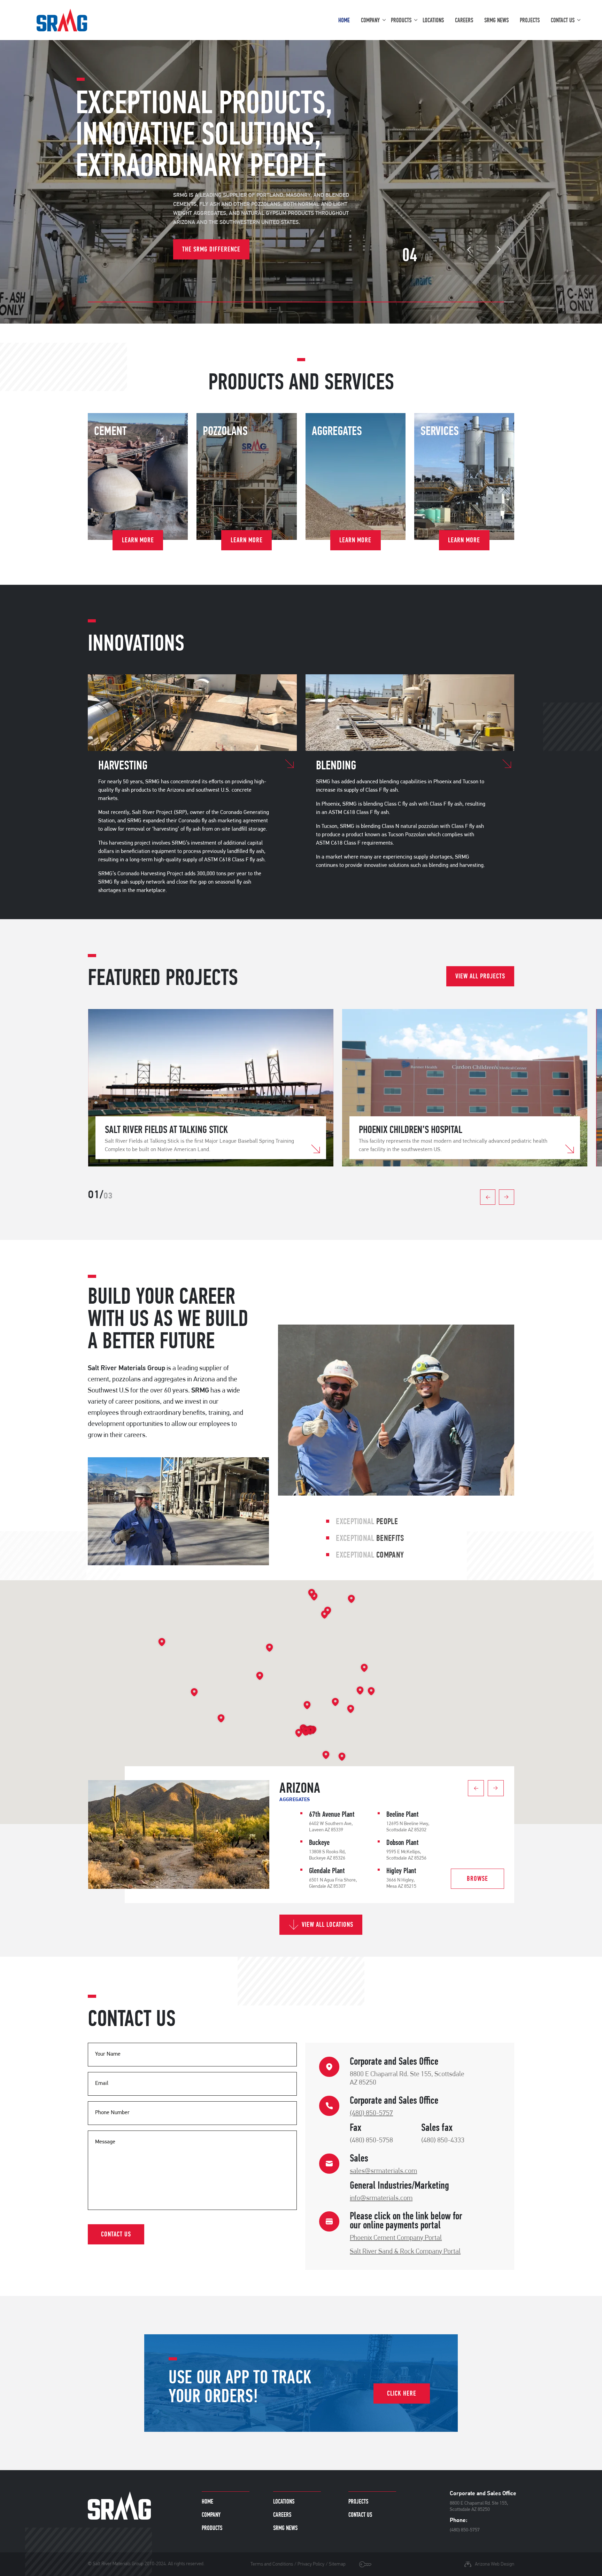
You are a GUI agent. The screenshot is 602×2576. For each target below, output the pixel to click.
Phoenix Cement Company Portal (396, 2238)
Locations (433, 20)
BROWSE (477, 1879)
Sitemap (337, 2564)
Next (499, 250)
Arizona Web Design (495, 2564)
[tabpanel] (211, 1088)
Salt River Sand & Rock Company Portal (405, 2252)
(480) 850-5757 (371, 2113)
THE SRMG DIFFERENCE (211, 249)
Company (370, 20)
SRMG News (496, 20)
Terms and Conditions (272, 2564)
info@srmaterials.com (381, 2198)
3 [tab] (225, 1185)
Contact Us (563, 20)
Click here (402, 2393)
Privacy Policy (311, 2564)
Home (344, 20)
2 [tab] (218, 1185)
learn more (138, 540)
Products (401, 20)
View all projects (480, 976)
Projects (530, 20)
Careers (464, 20)
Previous (469, 250)
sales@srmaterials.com (383, 2171)
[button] (305, 1732)
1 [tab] (211, 1185)
